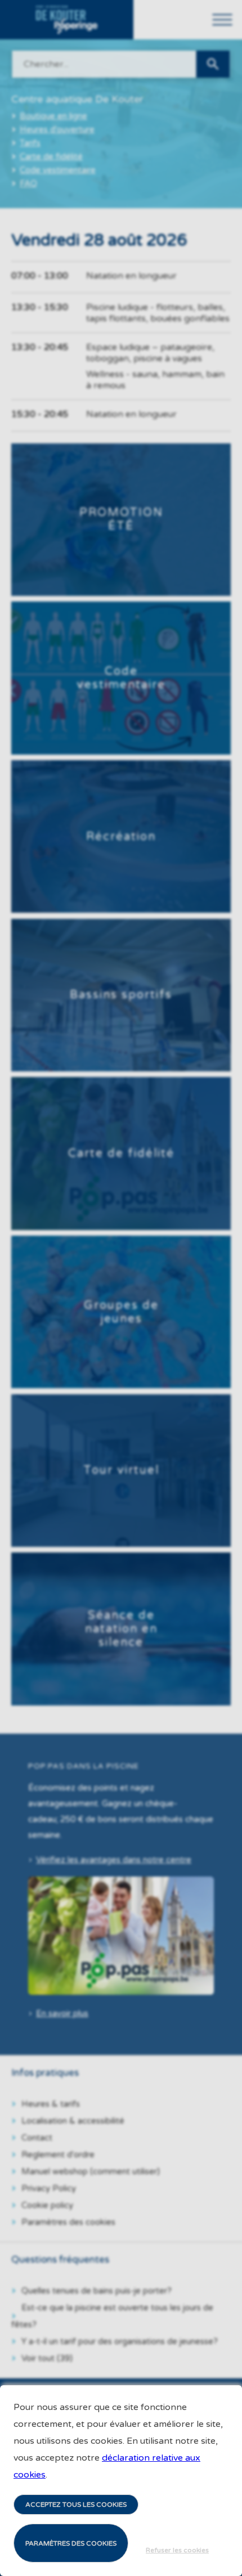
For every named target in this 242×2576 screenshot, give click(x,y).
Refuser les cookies (177, 2550)
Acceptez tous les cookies (76, 2505)
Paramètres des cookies (71, 2543)
